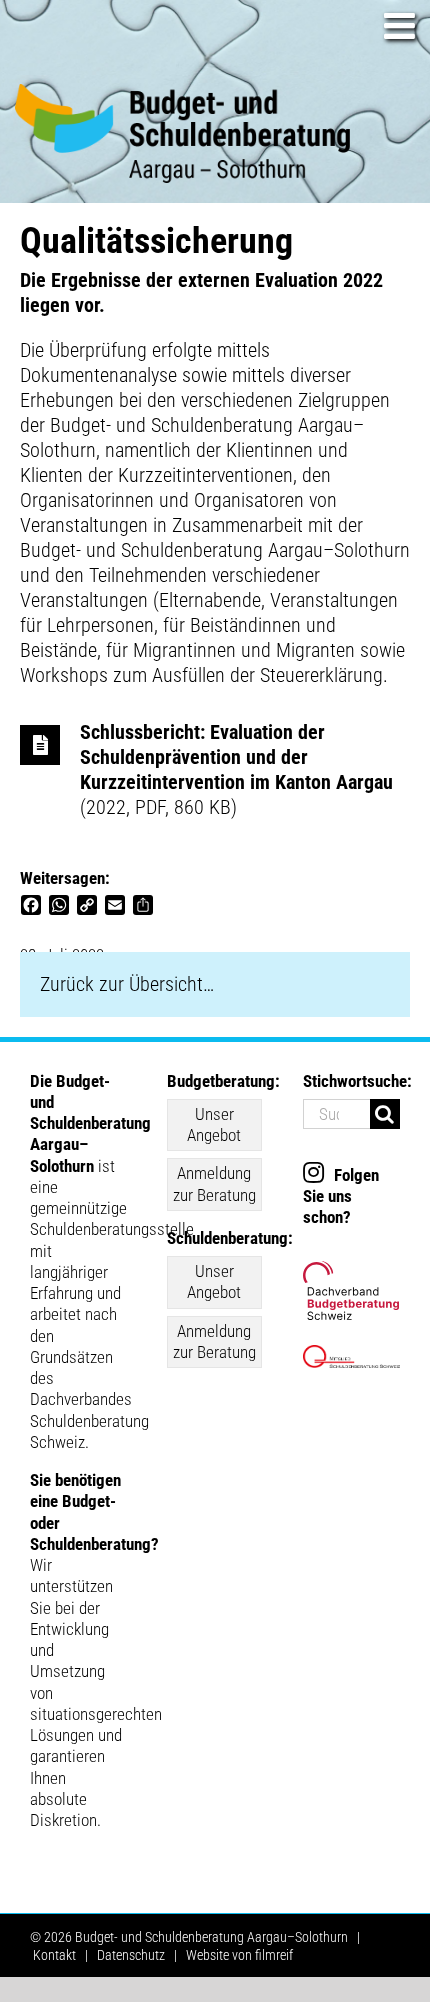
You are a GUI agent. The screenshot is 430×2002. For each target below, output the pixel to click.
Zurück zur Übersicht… (127, 984)
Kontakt (54, 1955)
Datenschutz (131, 1955)
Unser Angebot (214, 1124)
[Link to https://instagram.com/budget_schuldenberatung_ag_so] (313, 1172)
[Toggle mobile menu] (402, 26)
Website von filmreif (239, 1955)
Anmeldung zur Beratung (214, 1183)
